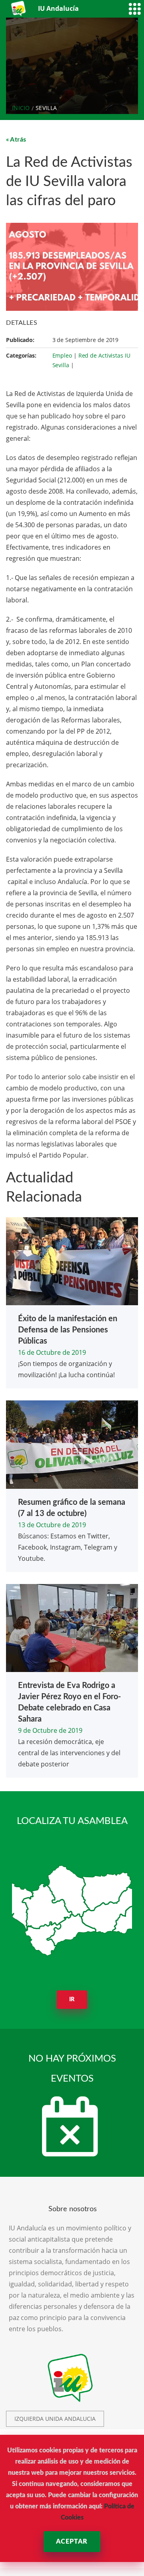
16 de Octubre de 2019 (52, 1352)
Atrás (18, 140)
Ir (72, 2000)
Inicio (21, 108)
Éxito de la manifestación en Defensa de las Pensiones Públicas (68, 1330)
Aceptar (72, 2542)
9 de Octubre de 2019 (50, 1730)
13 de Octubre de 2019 (52, 1525)
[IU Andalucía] (19, 9)
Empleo (62, 355)
